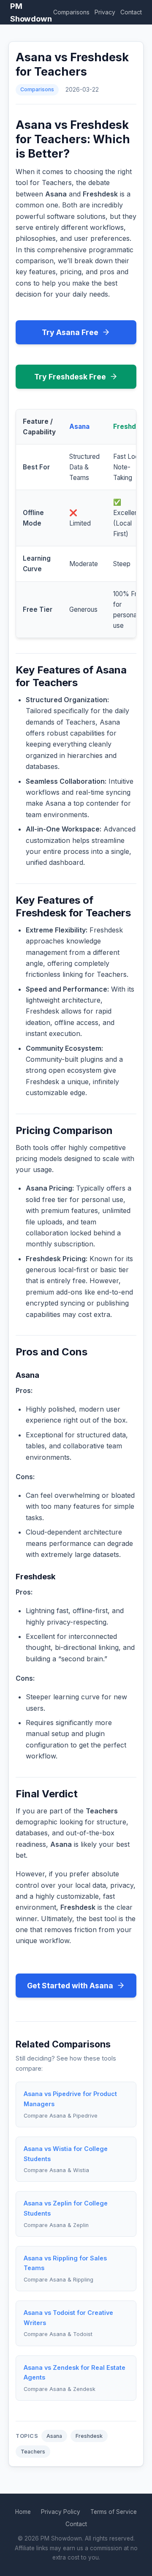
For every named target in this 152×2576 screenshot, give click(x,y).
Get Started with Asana (70, 1986)
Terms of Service (114, 2512)
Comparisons (71, 12)
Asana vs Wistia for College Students (66, 2154)
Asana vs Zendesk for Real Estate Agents (75, 2373)
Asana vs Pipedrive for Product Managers (70, 2099)
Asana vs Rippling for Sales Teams (65, 2263)
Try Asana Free (70, 332)
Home (23, 2512)
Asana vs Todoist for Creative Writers (68, 2318)
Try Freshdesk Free (70, 377)
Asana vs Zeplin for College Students (66, 2208)
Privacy (105, 12)
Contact (131, 12)
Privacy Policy (61, 2512)
